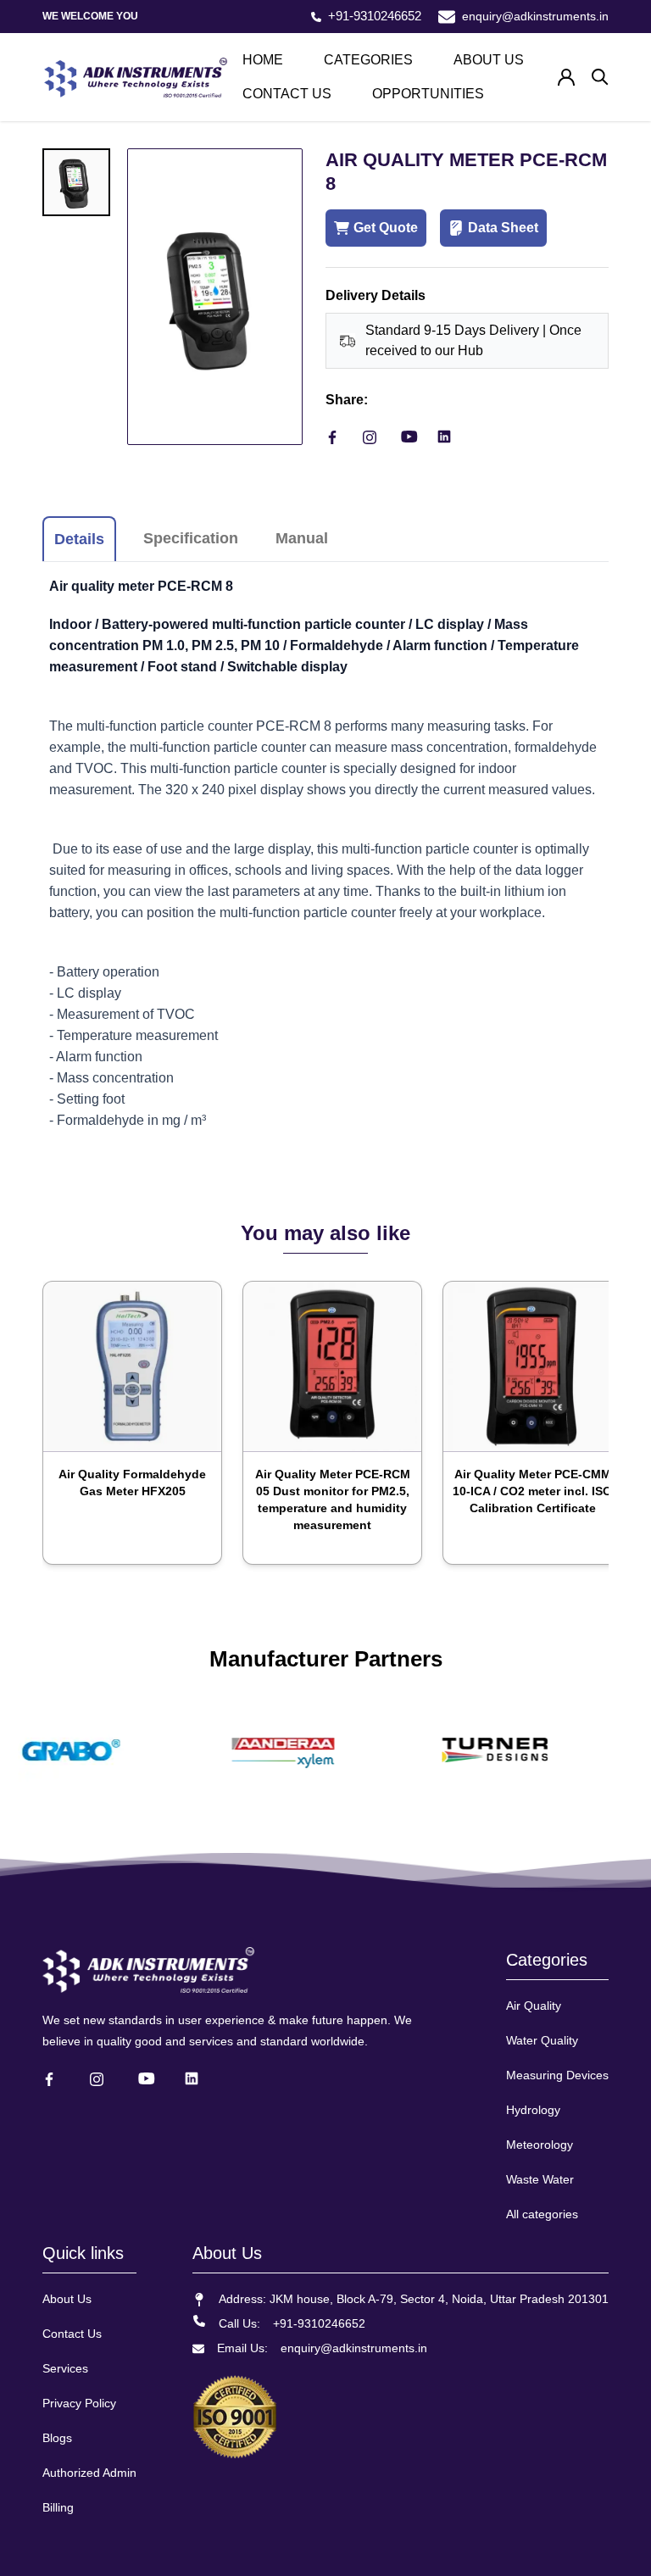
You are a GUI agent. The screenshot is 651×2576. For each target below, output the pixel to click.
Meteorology (540, 2145)
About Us (67, 2299)
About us (489, 60)
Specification (191, 538)
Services (65, 2368)
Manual (302, 538)
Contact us (287, 94)
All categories (542, 2214)
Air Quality (534, 2006)
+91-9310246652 (375, 16)
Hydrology (533, 2110)
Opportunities (428, 94)
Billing (58, 2507)
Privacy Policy (79, 2403)
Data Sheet (503, 228)
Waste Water (540, 2179)
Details (79, 539)
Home (263, 60)
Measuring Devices (557, 2075)
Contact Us (72, 2334)
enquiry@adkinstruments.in (535, 16)
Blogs (57, 2438)
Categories (368, 60)
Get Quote (386, 228)
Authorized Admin (89, 2473)
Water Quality (542, 2040)
